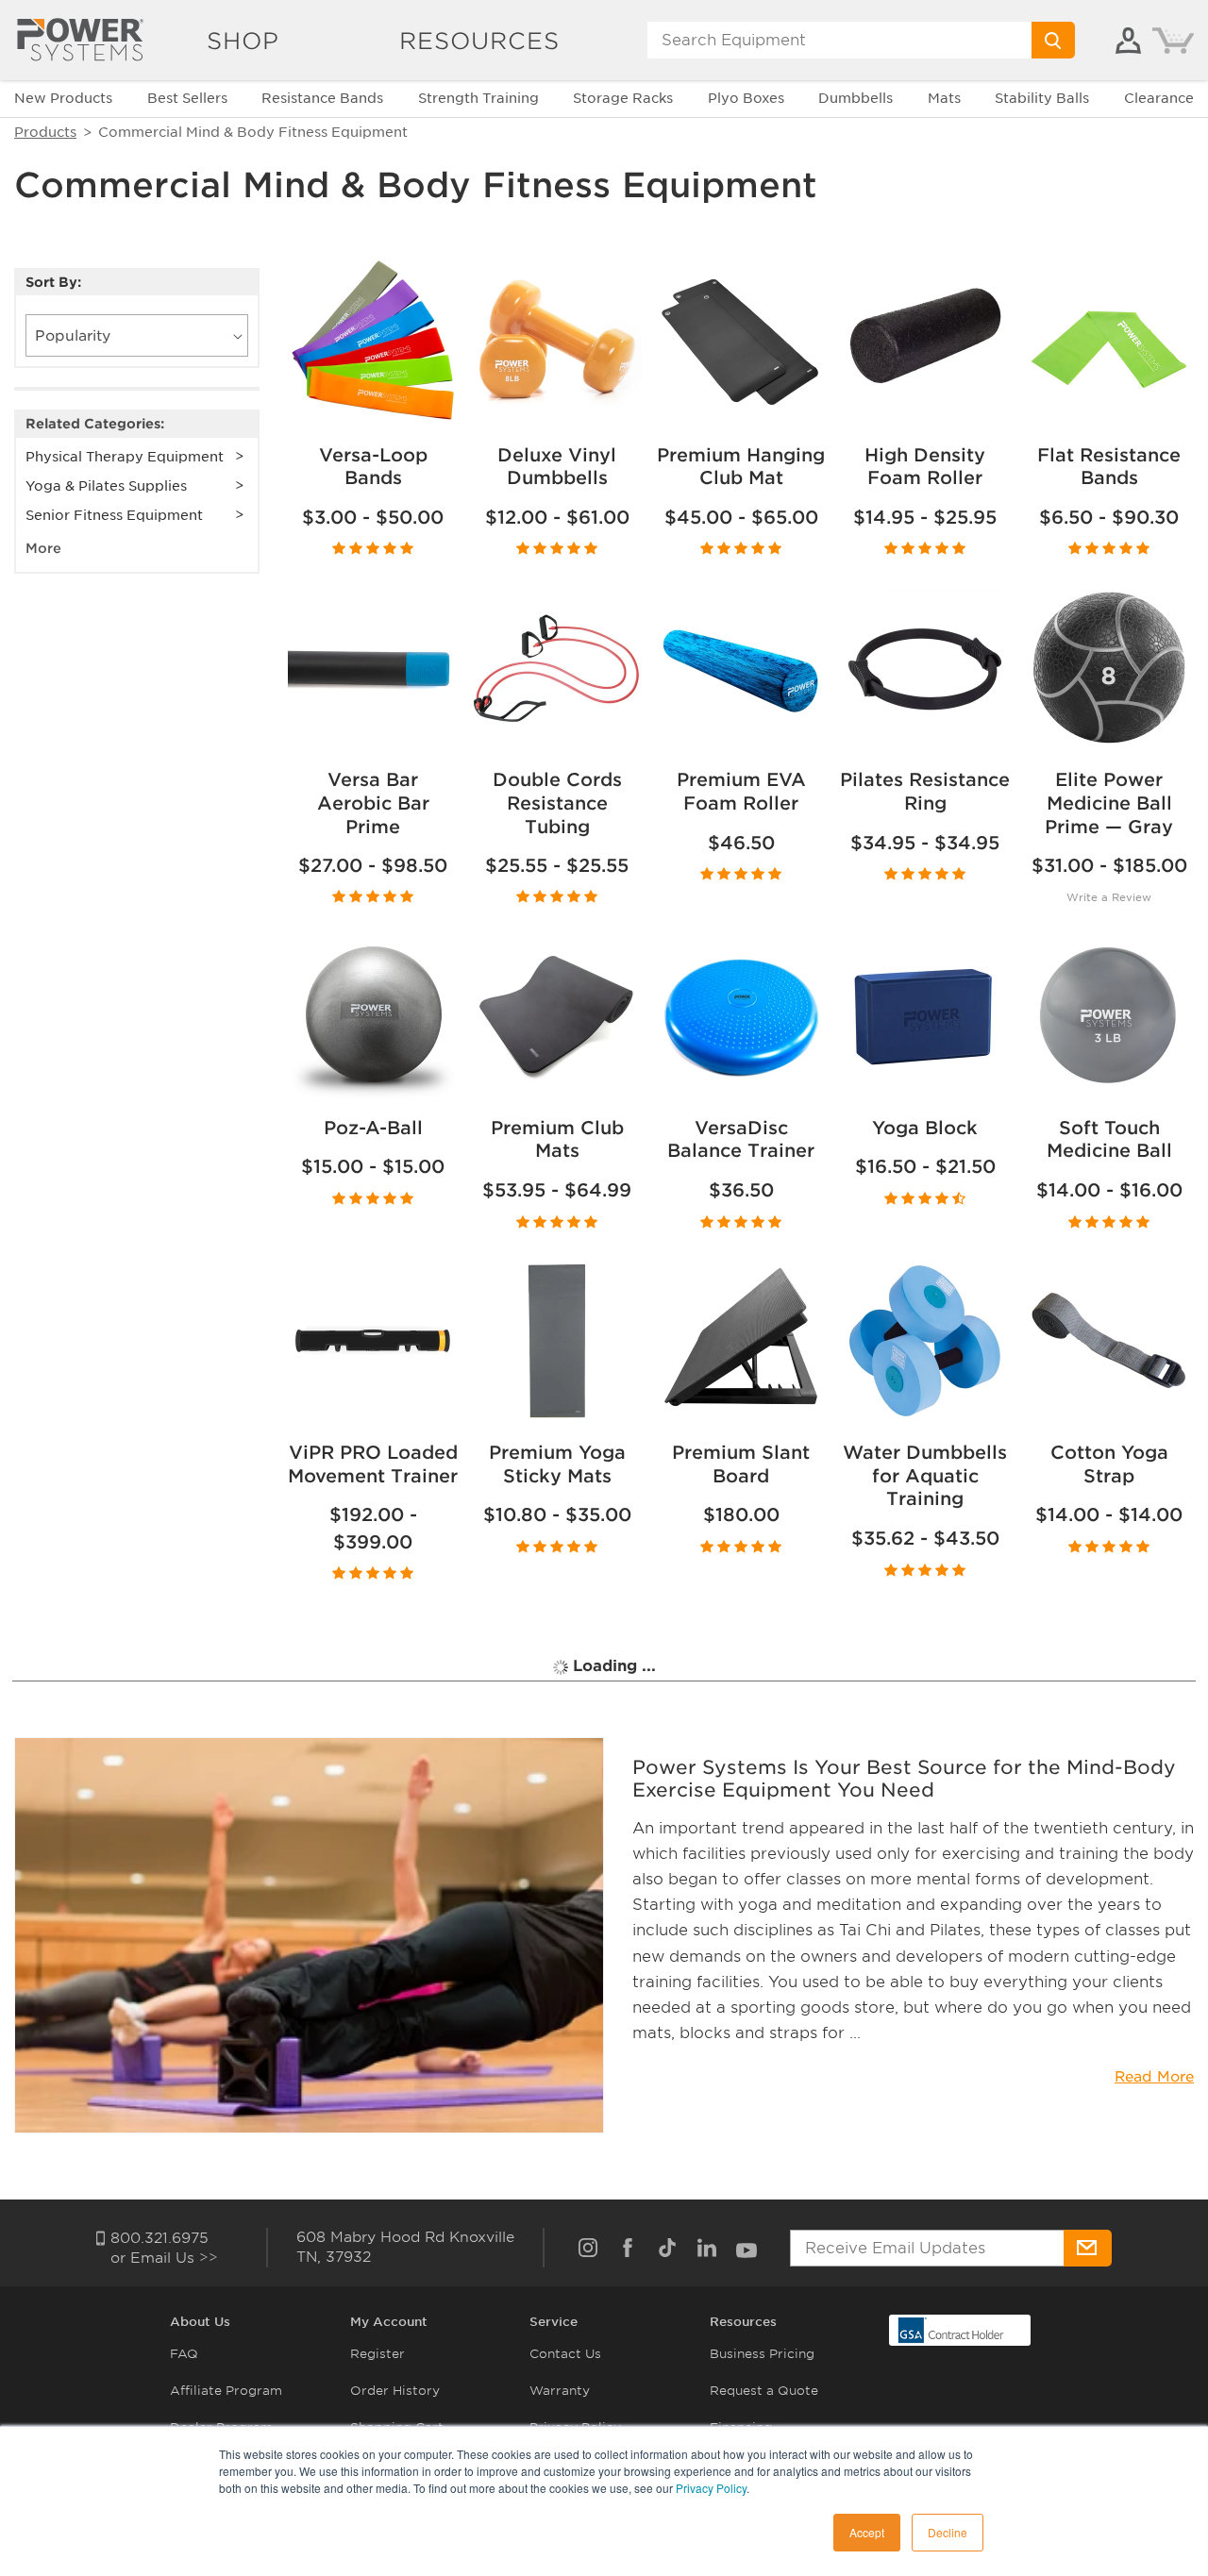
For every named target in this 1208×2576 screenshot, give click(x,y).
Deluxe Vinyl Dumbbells (557, 467)
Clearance (1159, 98)
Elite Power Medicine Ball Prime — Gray (1109, 803)
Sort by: (53, 283)
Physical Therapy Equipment (125, 457)
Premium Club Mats (557, 1140)
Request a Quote (764, 2391)
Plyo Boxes (746, 98)
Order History (395, 2391)
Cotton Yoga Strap (1109, 1464)
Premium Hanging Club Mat (741, 467)
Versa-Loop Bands (373, 467)
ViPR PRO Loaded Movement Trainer (373, 1464)
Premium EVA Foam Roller (741, 792)
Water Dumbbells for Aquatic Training (925, 1476)
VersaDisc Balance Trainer (741, 1140)
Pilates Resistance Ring (925, 792)
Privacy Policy (711, 2488)
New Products (63, 98)
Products (45, 132)
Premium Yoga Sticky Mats (557, 1464)
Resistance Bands (322, 98)
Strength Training (478, 98)
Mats (944, 98)
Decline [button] (948, 2532)
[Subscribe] (1088, 2248)
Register (377, 2354)
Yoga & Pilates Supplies (106, 486)
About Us (200, 2322)
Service (554, 2322)
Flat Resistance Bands (1109, 467)
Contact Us (565, 2354)
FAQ (184, 2354)
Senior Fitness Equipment (114, 515)
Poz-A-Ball (373, 1128)
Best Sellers (187, 98)
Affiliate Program (226, 2391)
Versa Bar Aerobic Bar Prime (373, 803)
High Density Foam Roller (925, 467)
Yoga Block (925, 1128)
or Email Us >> (164, 2258)
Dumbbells (856, 98)
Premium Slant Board (741, 1464)
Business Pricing (762, 2354)
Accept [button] (867, 2532)
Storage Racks (623, 98)
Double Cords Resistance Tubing (557, 803)
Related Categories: (95, 424)
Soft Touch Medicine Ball (1109, 1140)
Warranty (560, 2391)
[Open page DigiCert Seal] (951, 2329)
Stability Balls (1042, 98)
